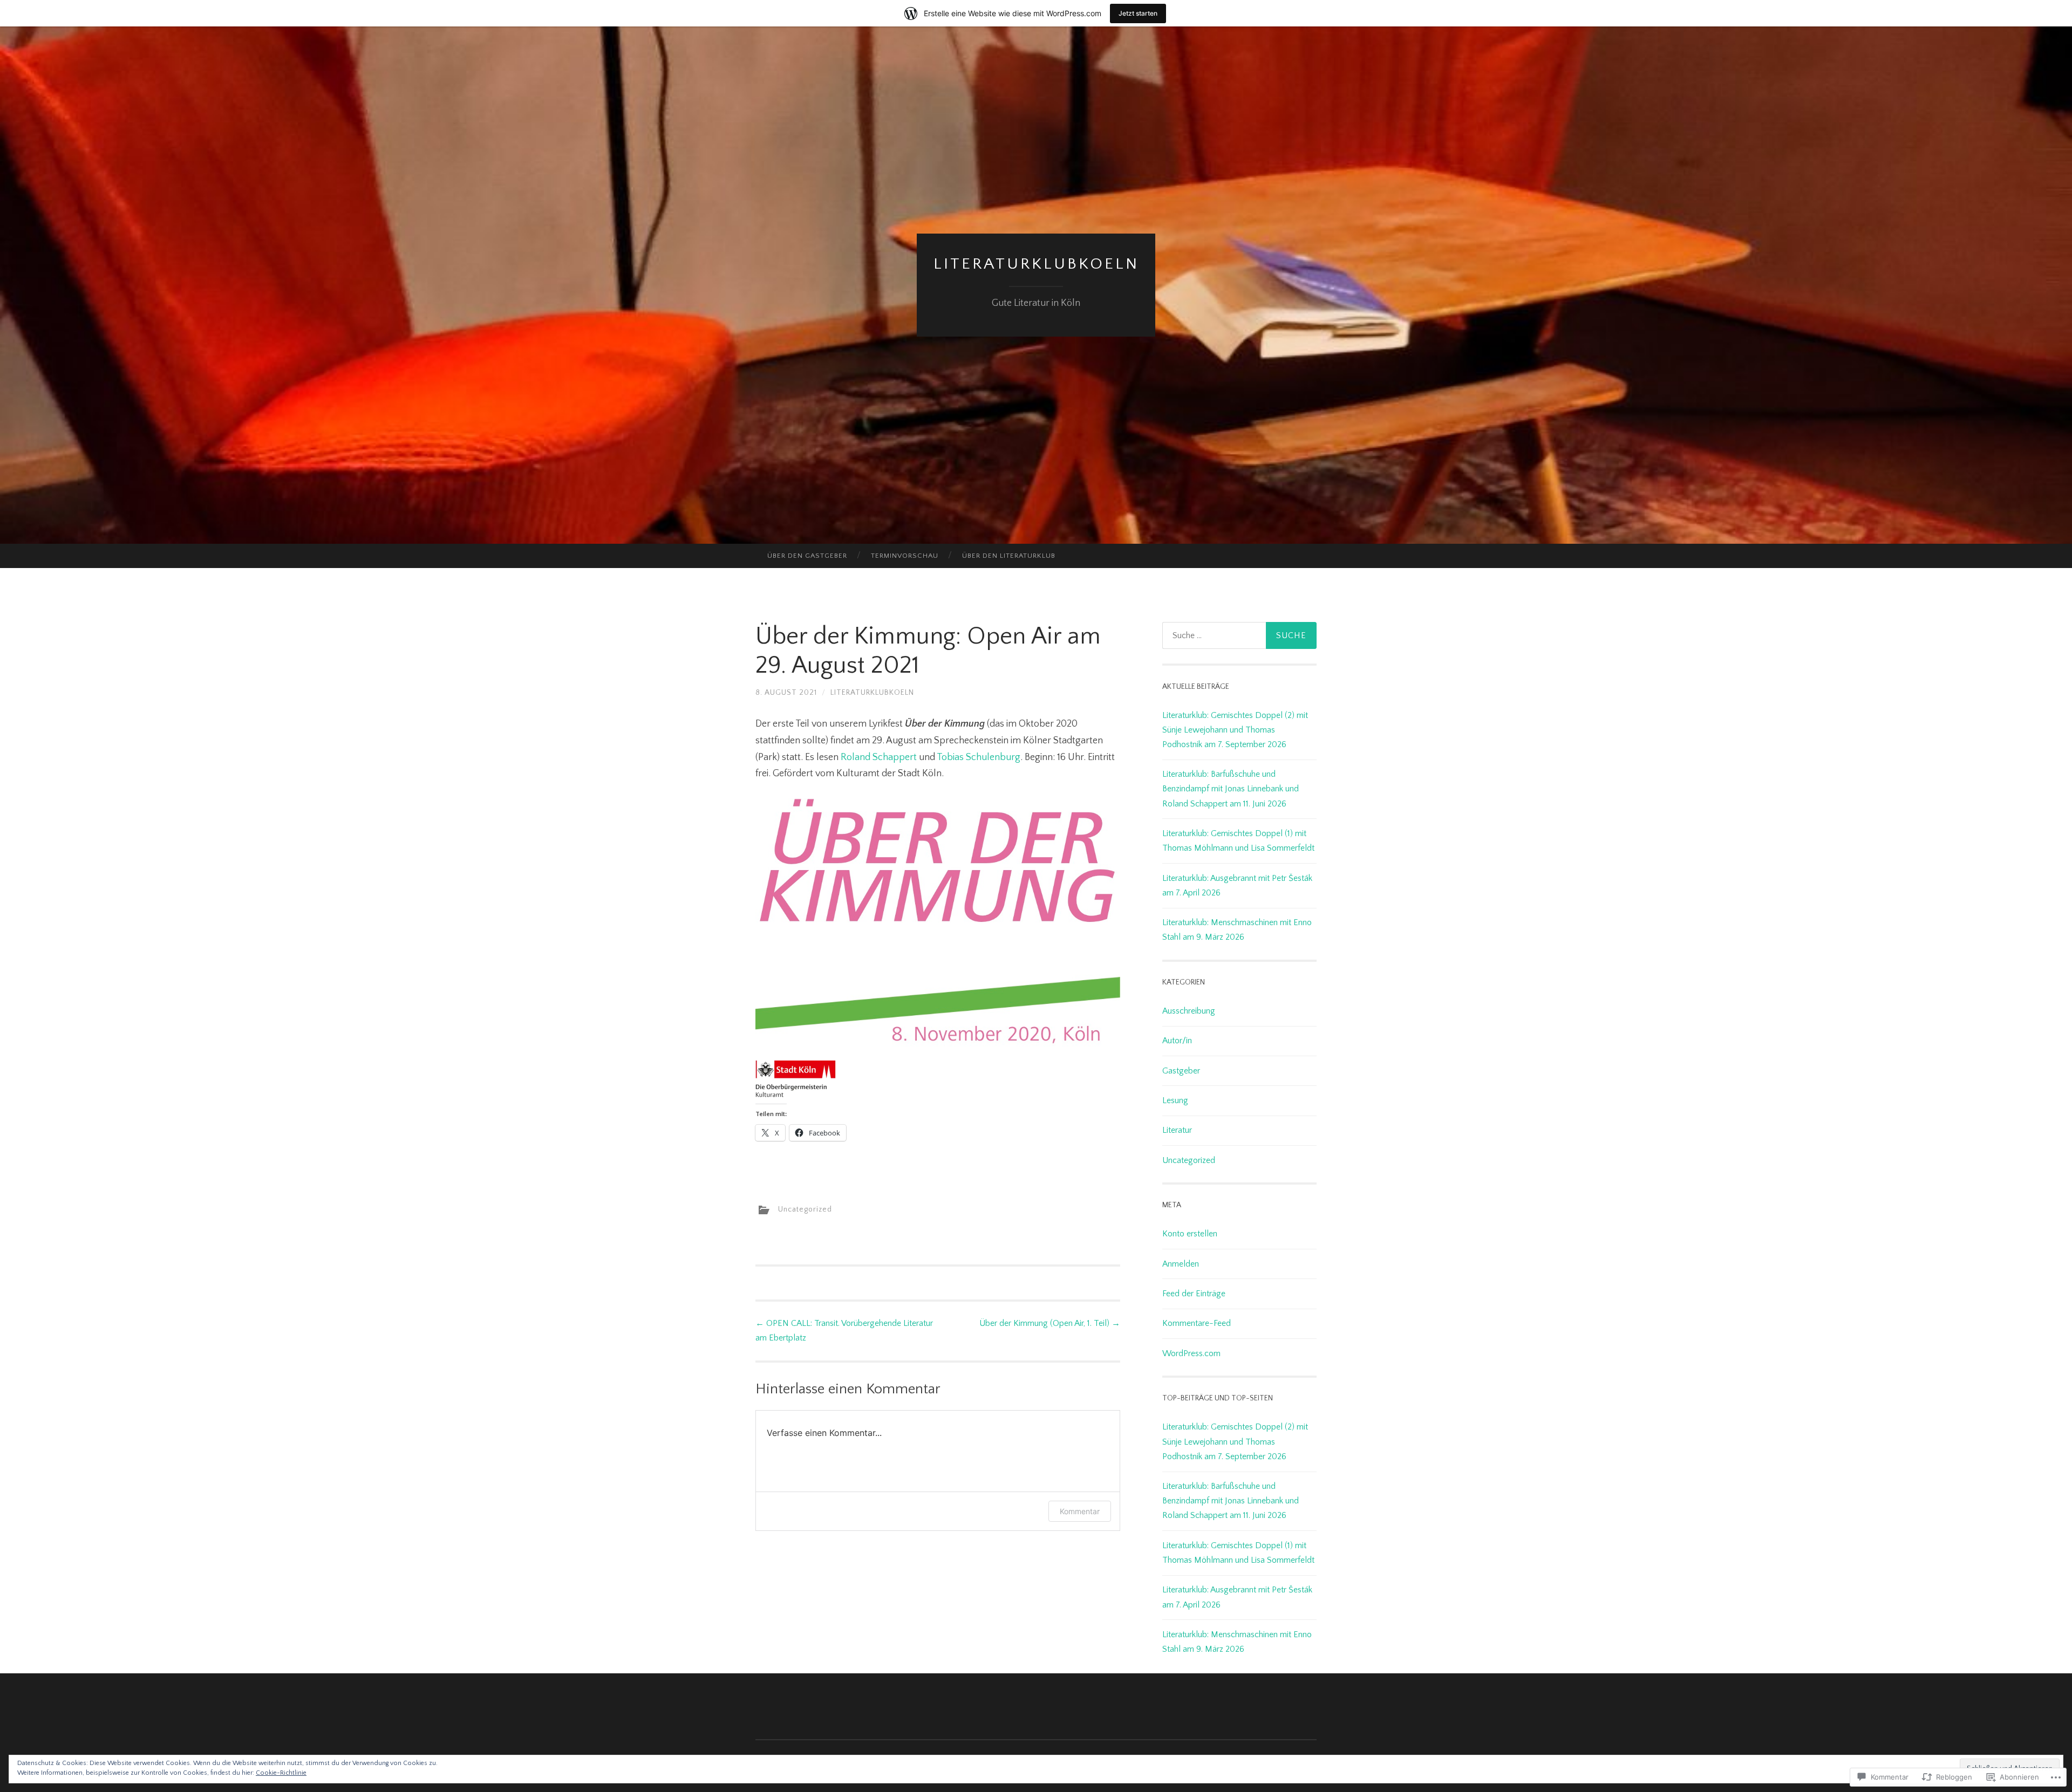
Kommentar (1080, 1511)
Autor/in (1177, 1041)
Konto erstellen (1190, 1234)
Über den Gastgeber (807, 556)
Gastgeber (1181, 1071)
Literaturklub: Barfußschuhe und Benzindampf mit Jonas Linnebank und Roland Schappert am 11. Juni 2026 (1231, 789)
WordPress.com (1191, 1353)
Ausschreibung (1189, 1011)
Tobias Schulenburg (979, 757)
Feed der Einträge (1194, 1294)
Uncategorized (805, 1209)
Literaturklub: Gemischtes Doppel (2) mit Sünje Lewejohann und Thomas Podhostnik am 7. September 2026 (1235, 730)
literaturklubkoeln (1036, 264)
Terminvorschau (905, 556)
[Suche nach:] (1239, 635)
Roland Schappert (879, 757)
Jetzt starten (1138, 13)
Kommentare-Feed (1197, 1323)
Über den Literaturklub (1009, 556)
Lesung (1175, 1100)
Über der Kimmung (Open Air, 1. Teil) (1050, 1323)
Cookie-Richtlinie (281, 1773)
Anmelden (1181, 1264)
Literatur (1177, 1130)
